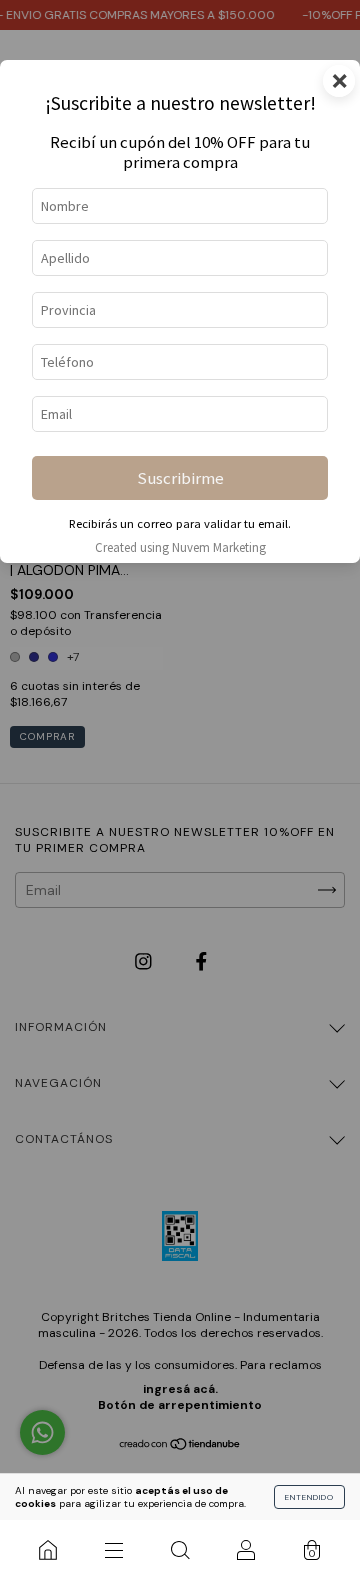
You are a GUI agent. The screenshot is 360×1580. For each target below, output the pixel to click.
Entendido (309, 1497)
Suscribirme (180, 478)
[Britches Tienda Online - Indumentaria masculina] (48, 1550)
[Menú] (114, 1550)
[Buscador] (180, 1550)
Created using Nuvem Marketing (180, 547)
